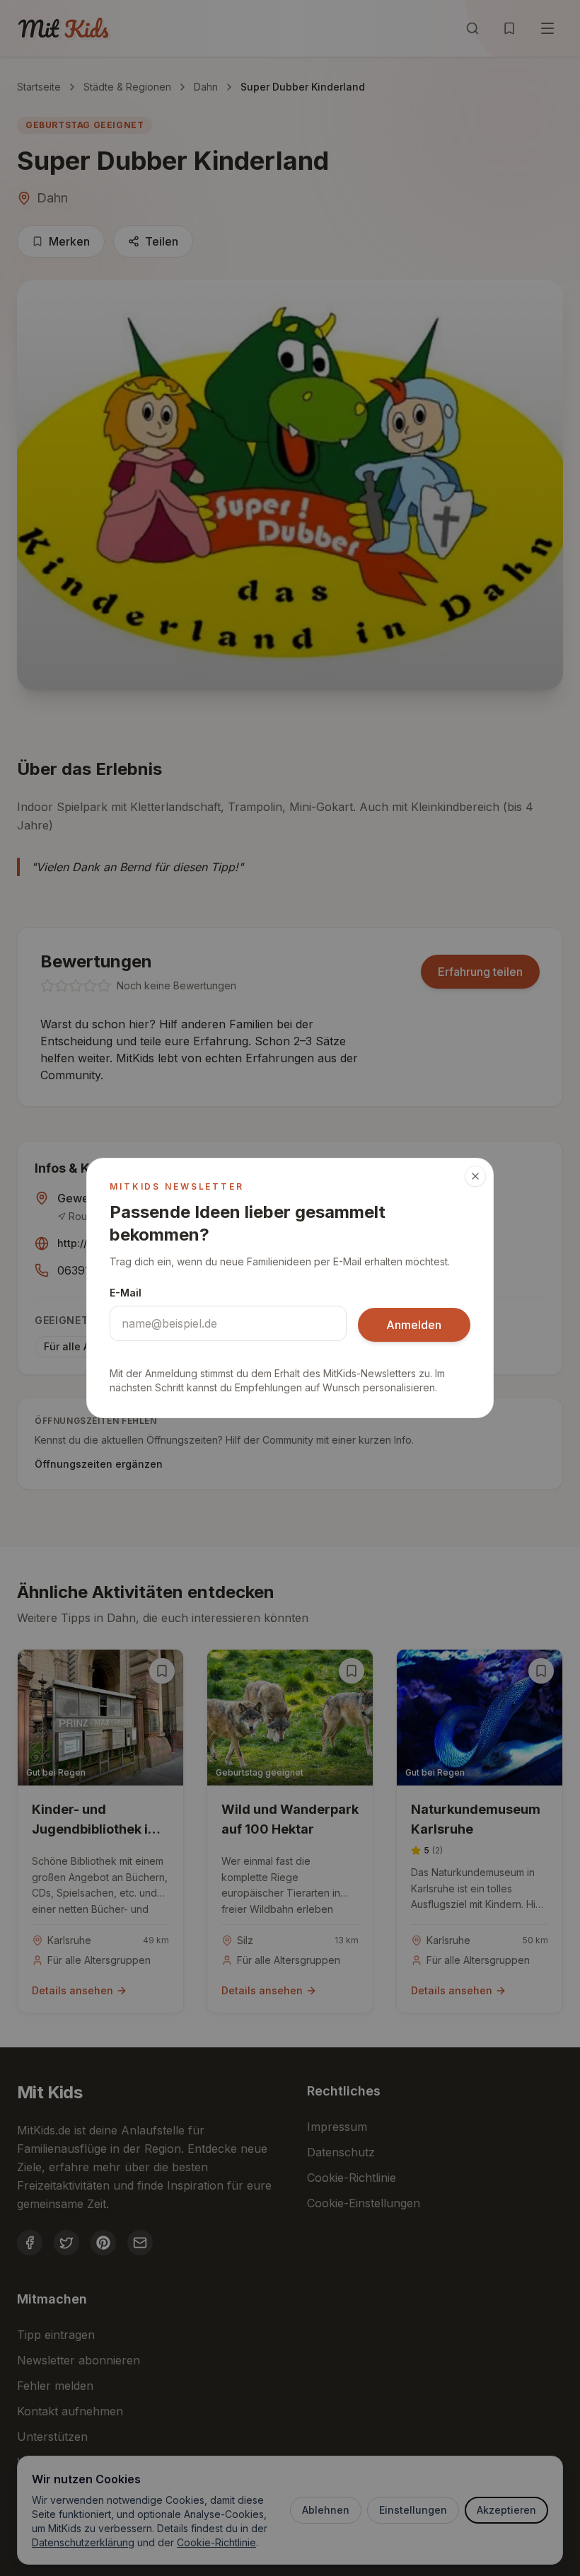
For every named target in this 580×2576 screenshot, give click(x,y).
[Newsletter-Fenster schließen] (475, 1176)
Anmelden (414, 1325)
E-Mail (126, 1293)
